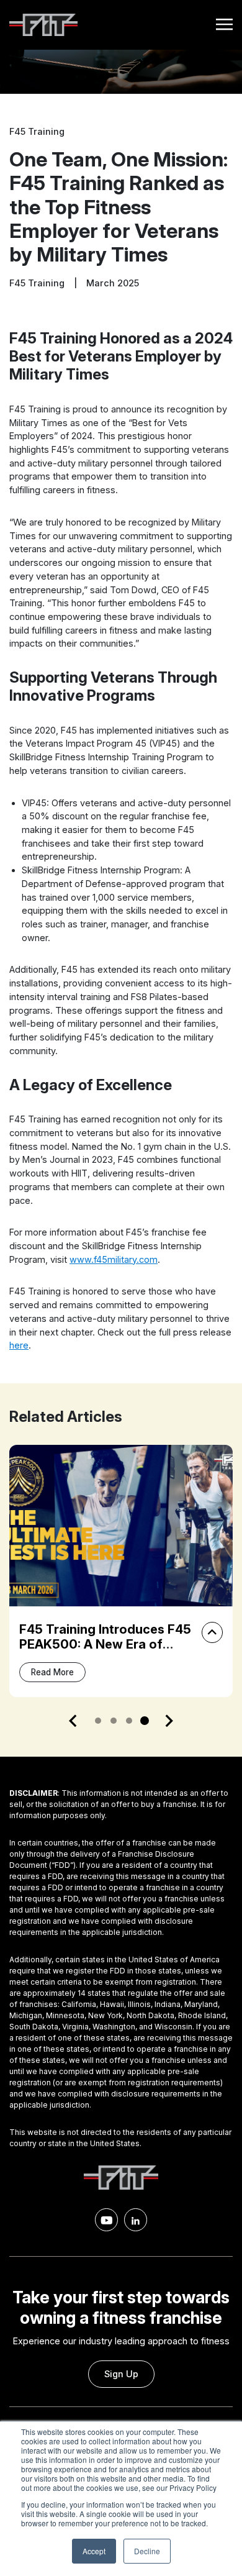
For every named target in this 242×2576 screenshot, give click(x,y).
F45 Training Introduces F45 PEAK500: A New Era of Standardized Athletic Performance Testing (105, 1652)
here (19, 1345)
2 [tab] (114, 1721)
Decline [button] (147, 2551)
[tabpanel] (121, 1571)
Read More (52, 1672)
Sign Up (121, 2374)
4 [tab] (145, 1721)
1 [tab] (98, 1721)
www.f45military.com (114, 1259)
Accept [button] (94, 2551)
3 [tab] (129, 1721)
